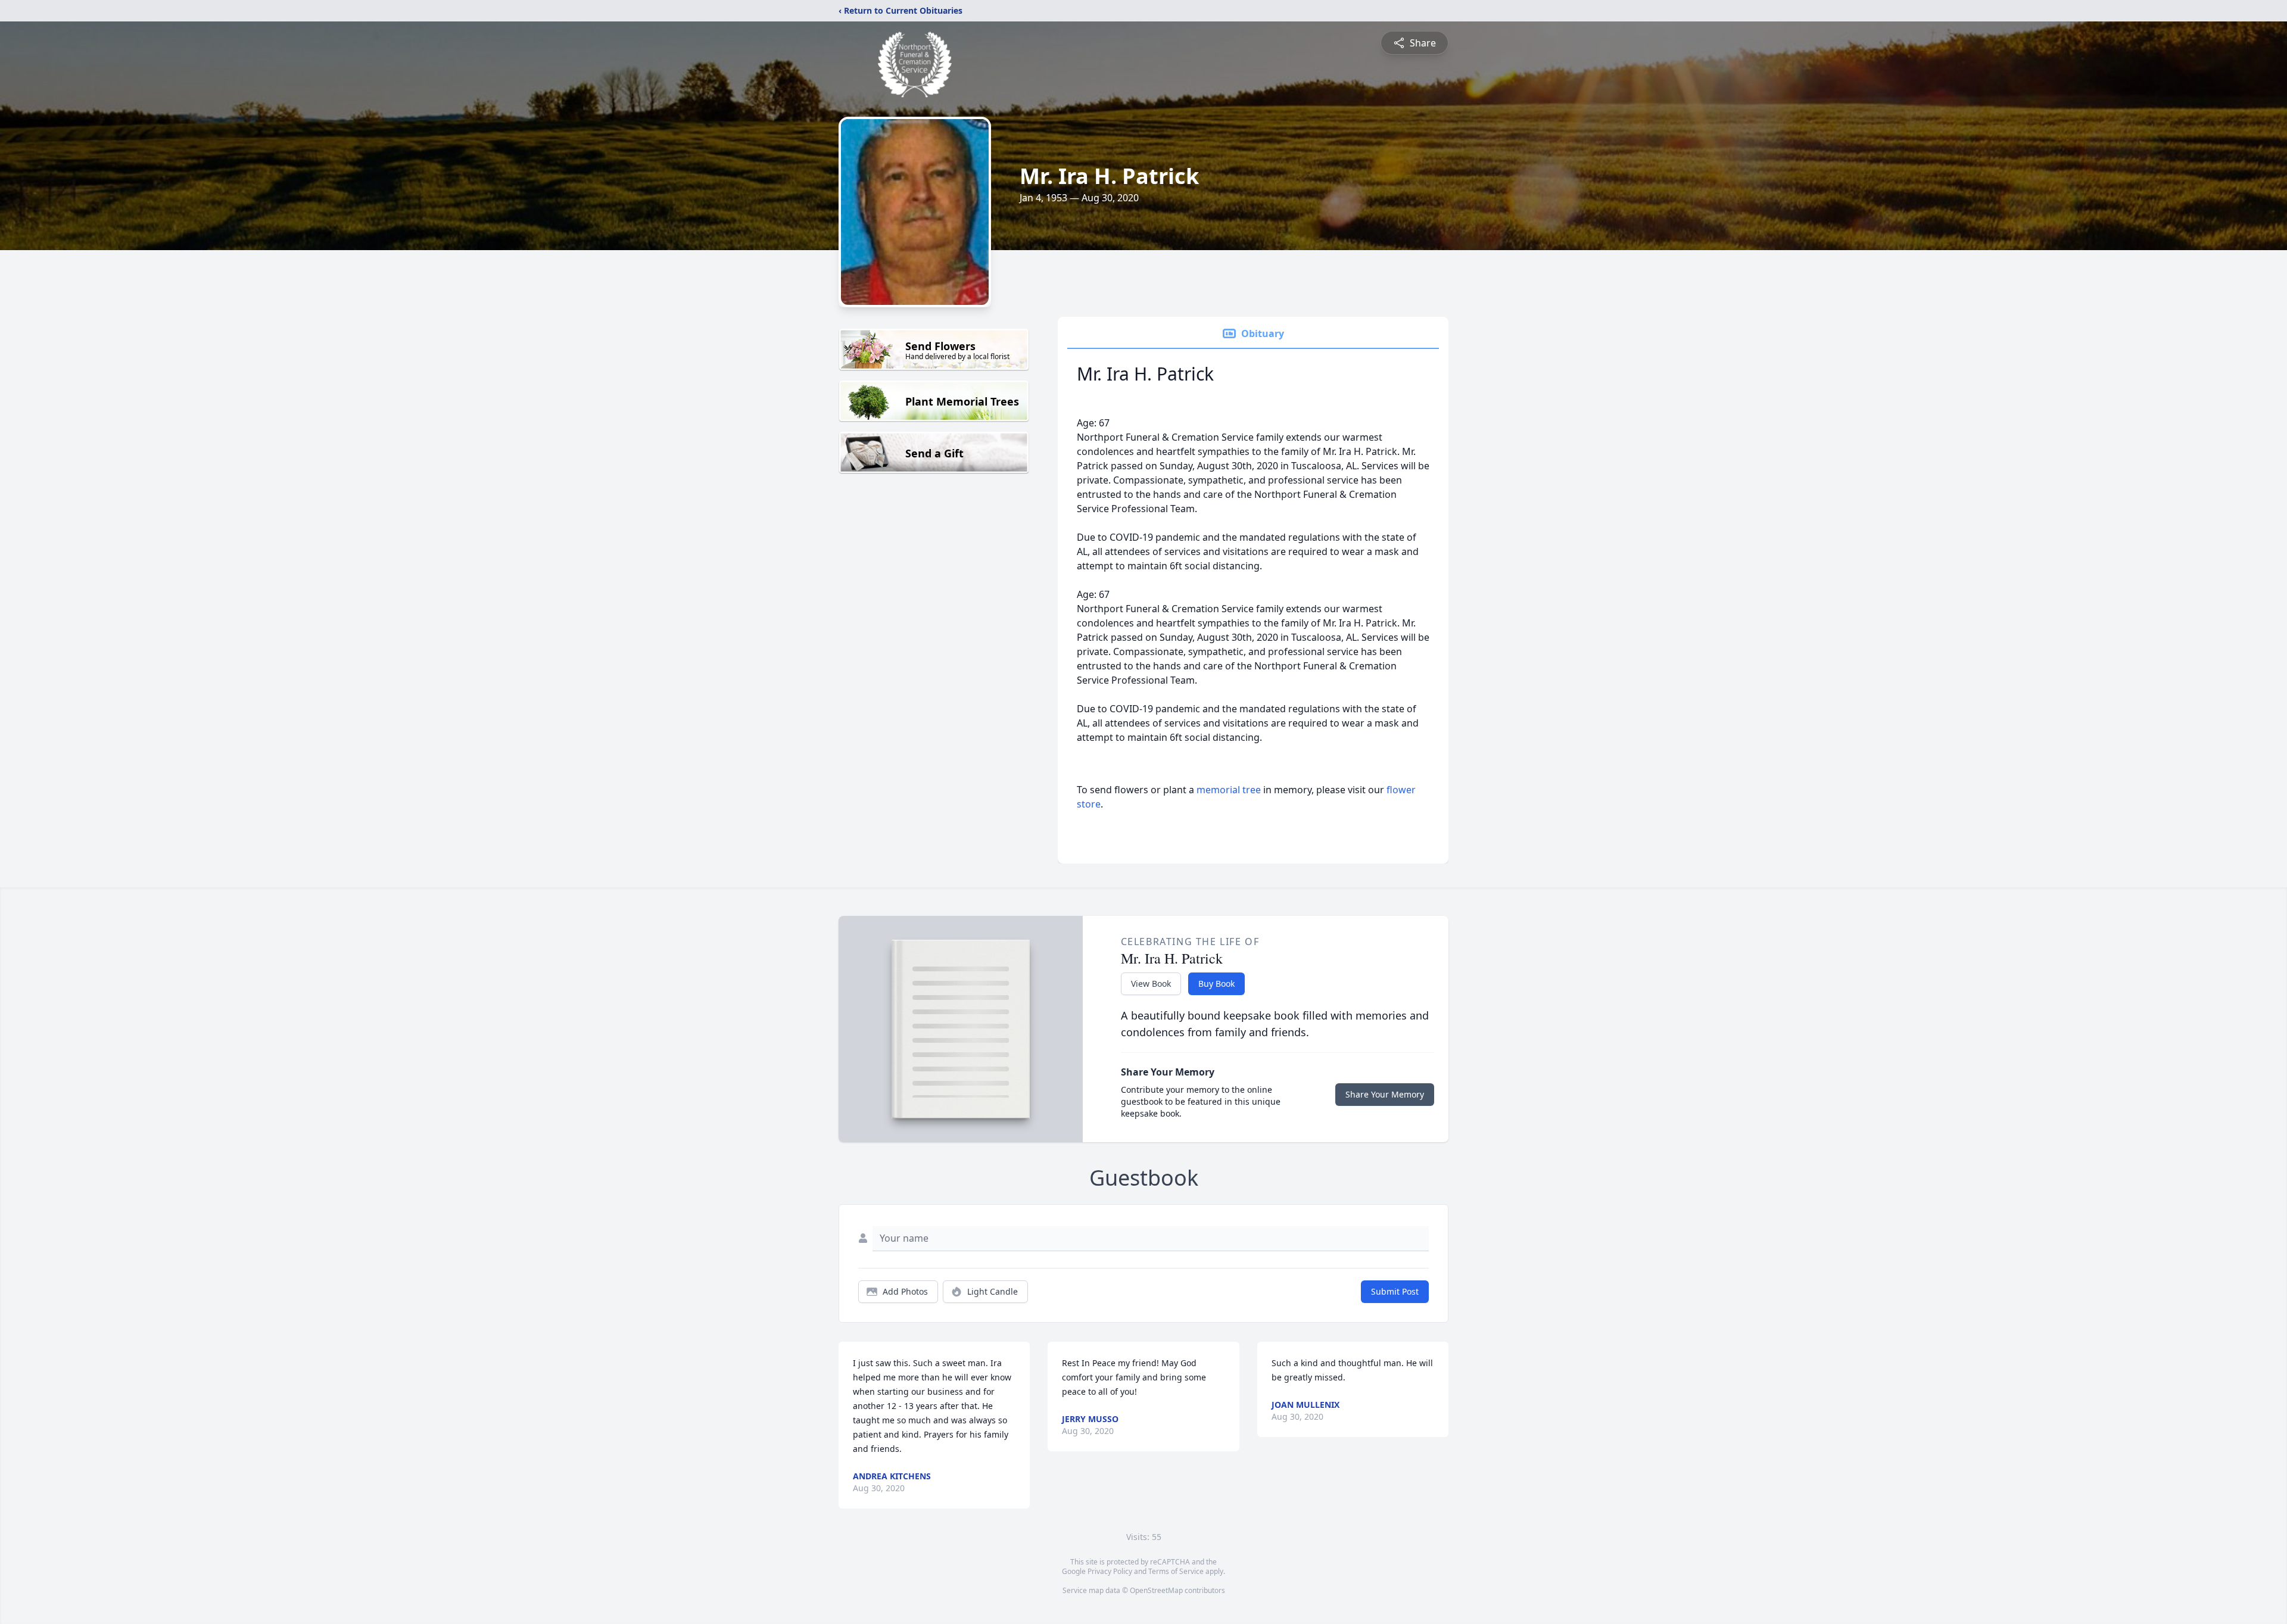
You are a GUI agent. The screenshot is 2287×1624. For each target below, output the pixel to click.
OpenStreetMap (1156, 1590)
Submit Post (1395, 1291)
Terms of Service (1176, 1571)
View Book (1151, 984)
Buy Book (1216, 984)
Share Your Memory (1385, 1094)
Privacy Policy (1110, 1571)
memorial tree (1229, 790)
